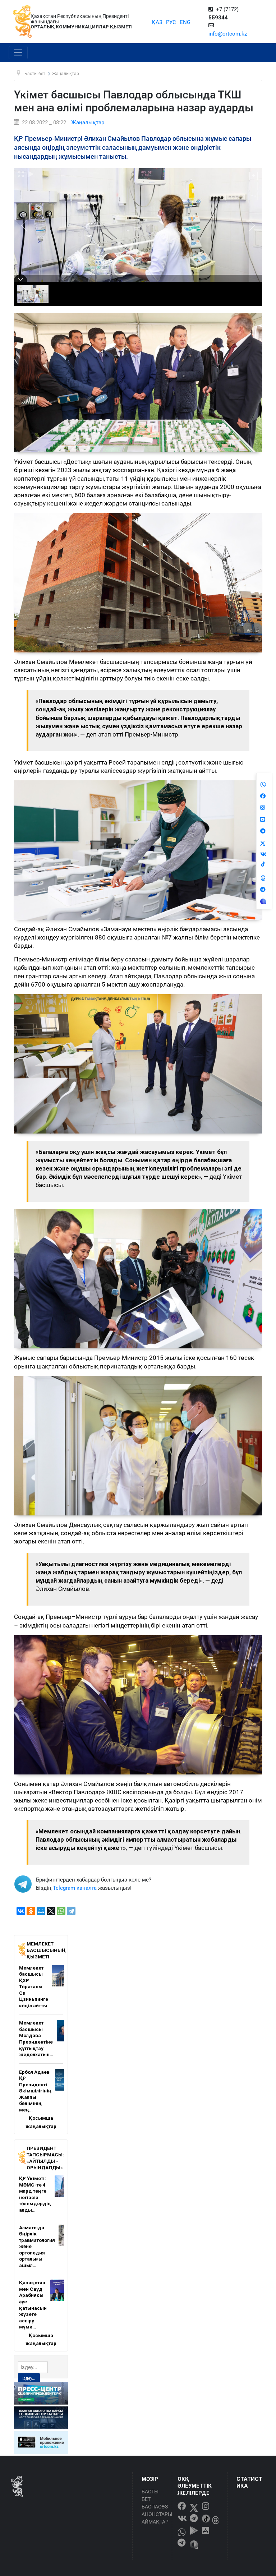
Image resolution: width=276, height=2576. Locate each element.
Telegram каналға (75, 1888)
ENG (185, 22)
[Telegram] (71, 1911)
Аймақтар (155, 2522)
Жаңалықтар (88, 123)
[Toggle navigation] (18, 53)
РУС (171, 22)
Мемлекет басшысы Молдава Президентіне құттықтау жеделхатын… (36, 2039)
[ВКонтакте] (21, 1911)
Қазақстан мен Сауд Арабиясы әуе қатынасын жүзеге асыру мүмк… (33, 2305)
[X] (51, 1911)
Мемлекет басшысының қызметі (46, 1950)
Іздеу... (29, 2378)
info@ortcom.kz (228, 34)
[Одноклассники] (31, 1911)
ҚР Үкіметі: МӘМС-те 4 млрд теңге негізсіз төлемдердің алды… (35, 2194)
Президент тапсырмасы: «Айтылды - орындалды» (45, 2158)
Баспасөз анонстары (155, 2510)
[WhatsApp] (61, 1911)
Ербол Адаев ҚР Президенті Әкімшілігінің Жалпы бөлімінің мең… (35, 2091)
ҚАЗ (157, 22)
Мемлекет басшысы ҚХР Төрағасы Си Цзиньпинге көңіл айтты (34, 1987)
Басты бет (150, 2495)
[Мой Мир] (41, 1911)
